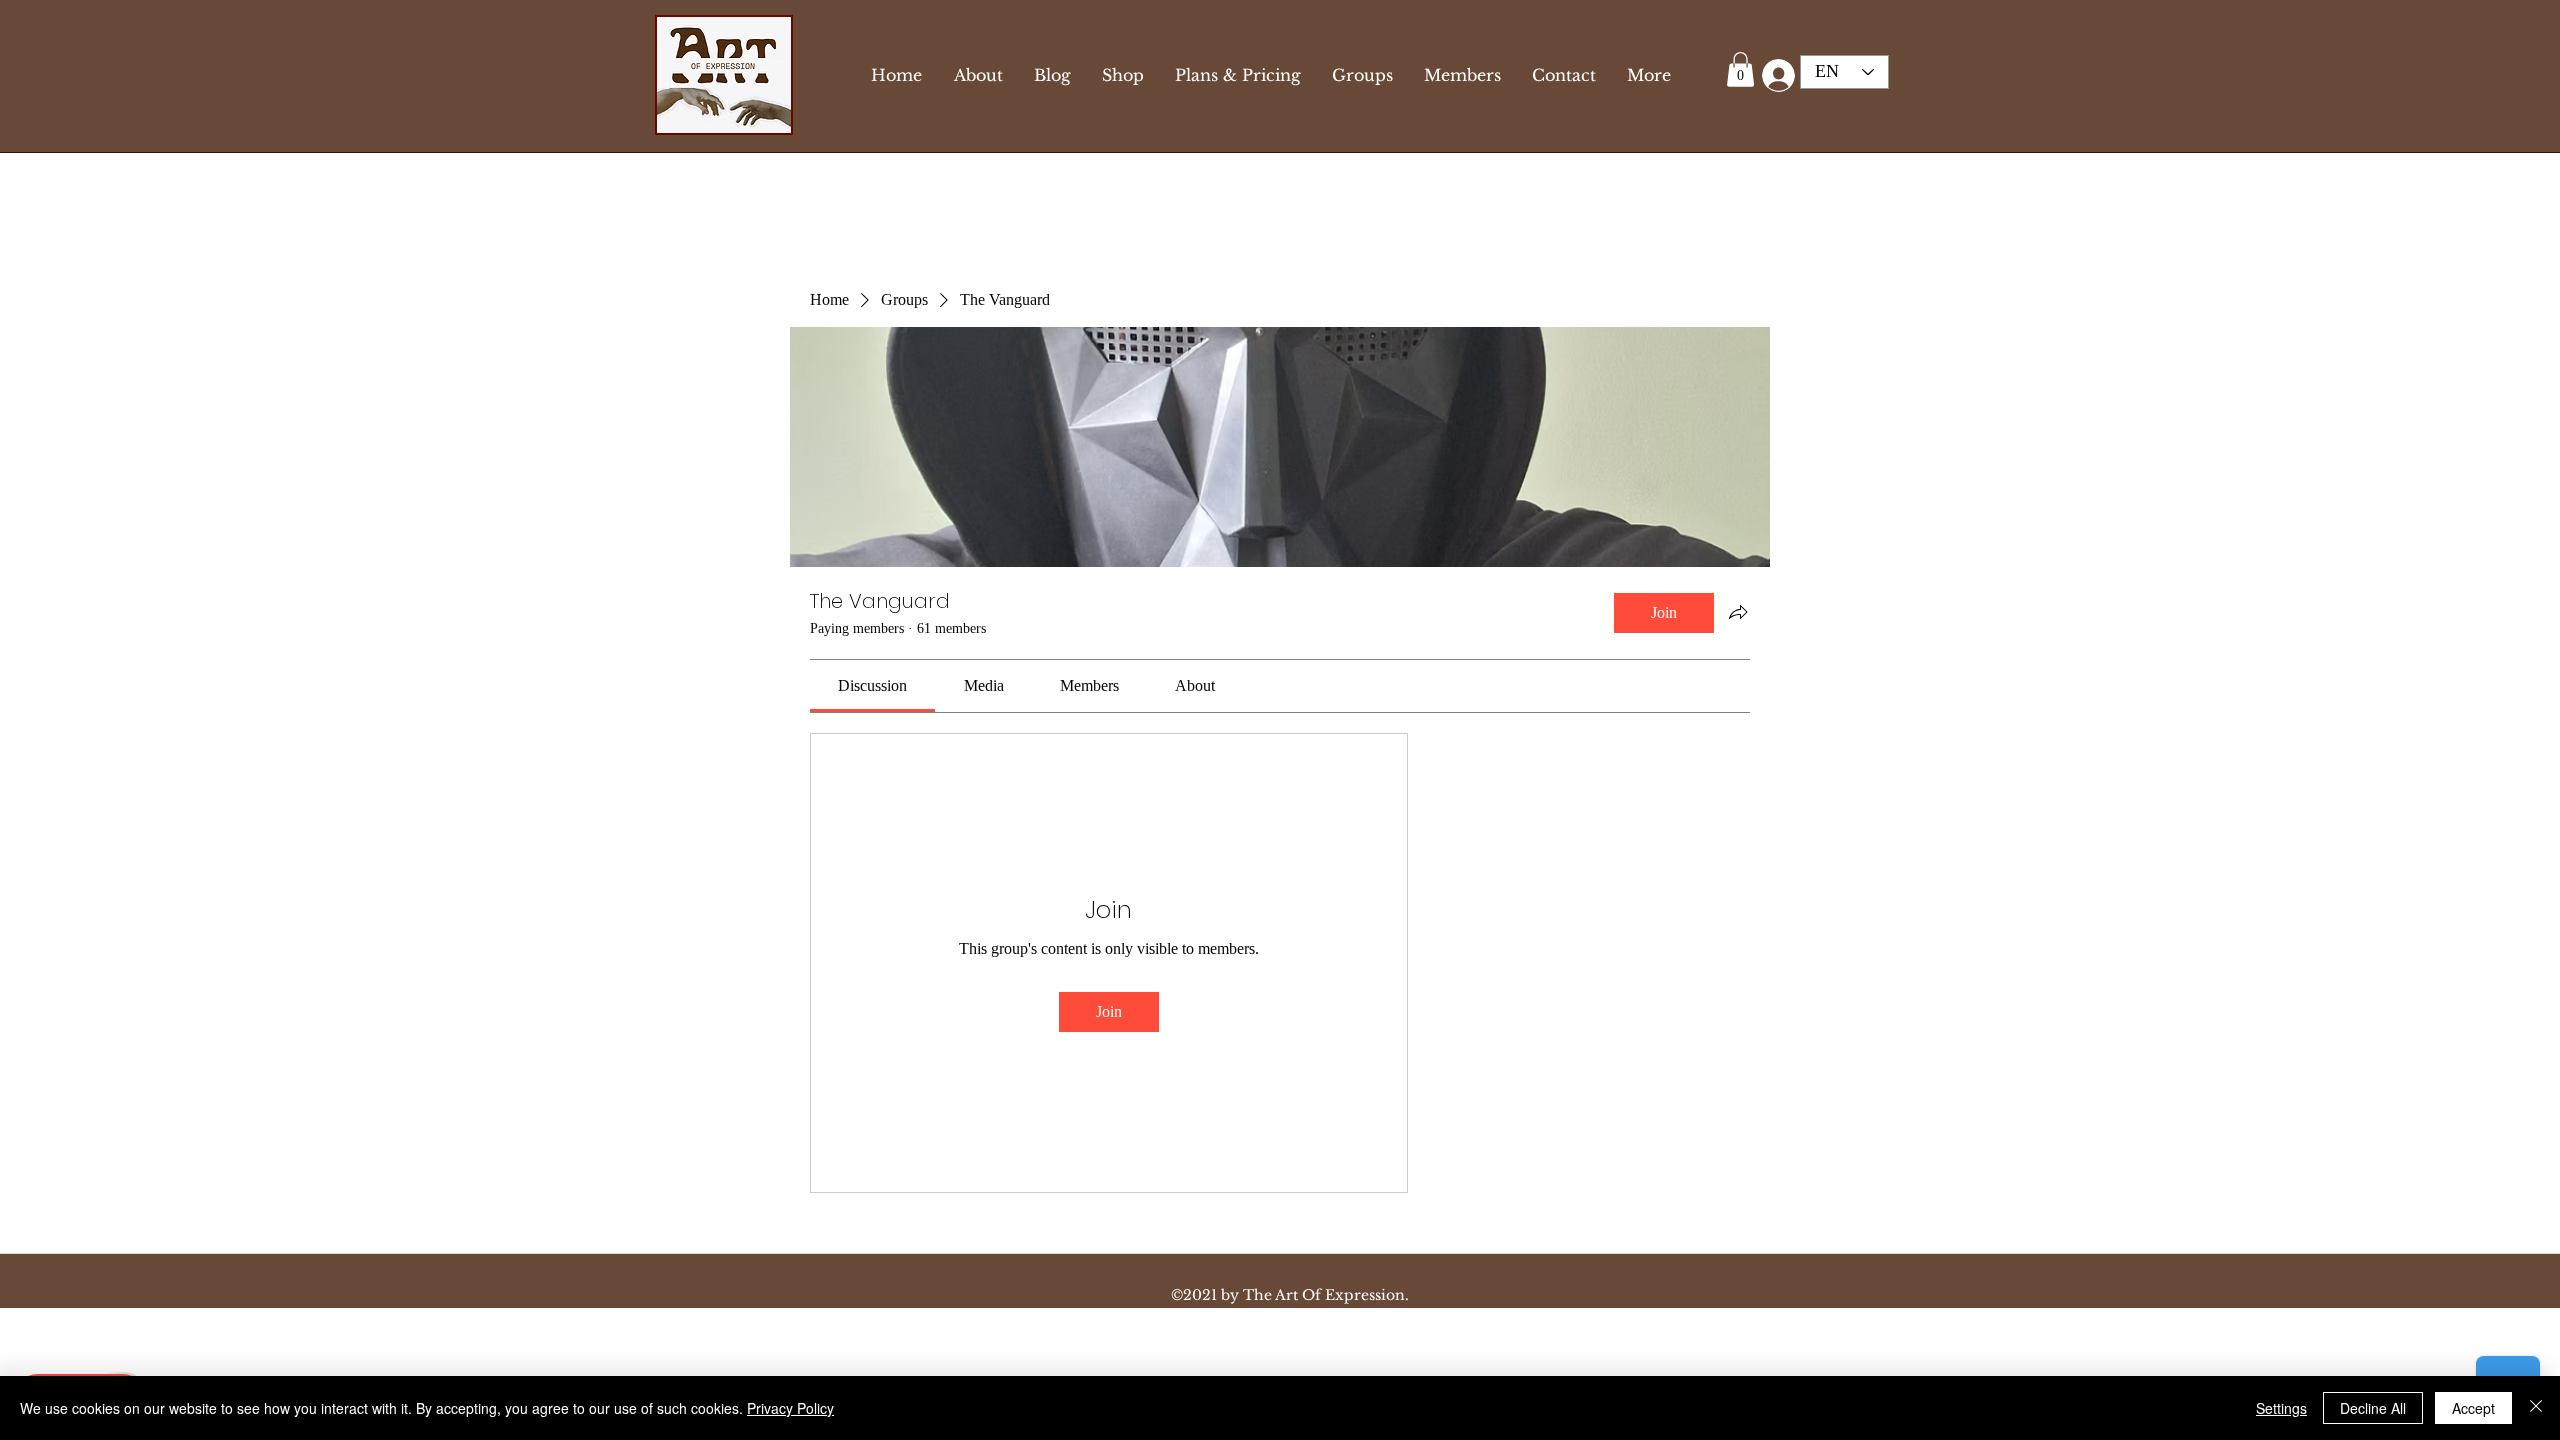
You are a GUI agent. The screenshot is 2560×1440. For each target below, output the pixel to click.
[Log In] (1774, 75)
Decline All (2373, 1408)
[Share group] (1738, 612)
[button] (1740, 69)
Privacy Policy (790, 1408)
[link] (872, 685)
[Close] (2536, 1408)
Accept (2473, 1408)
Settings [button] (2281, 1408)
